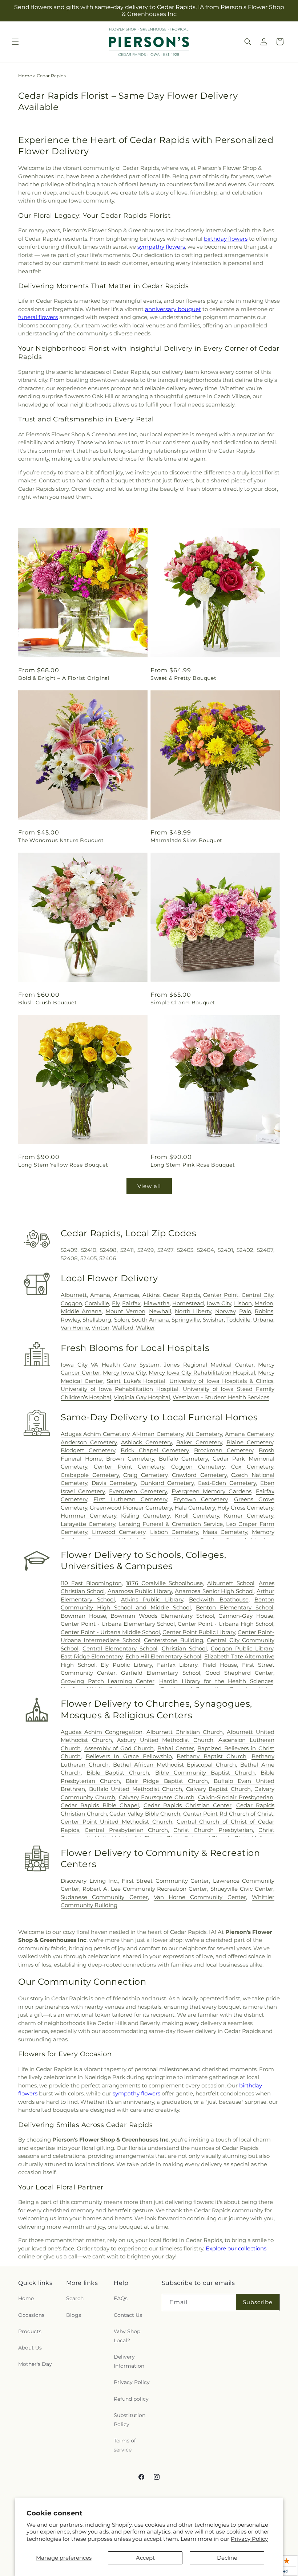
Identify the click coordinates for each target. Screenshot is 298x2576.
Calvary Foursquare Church (157, 1797)
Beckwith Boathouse (219, 1599)
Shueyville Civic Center (242, 1889)
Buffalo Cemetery (184, 1459)
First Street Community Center (166, 1881)
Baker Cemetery (199, 1442)
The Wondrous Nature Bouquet (61, 840)
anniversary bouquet (173, 309)
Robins (264, 1311)
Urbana (263, 1320)
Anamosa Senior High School (214, 1591)
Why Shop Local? (127, 2336)
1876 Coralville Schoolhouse (165, 1583)
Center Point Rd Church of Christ (228, 1814)
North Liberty (193, 1311)
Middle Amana (81, 1311)
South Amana (150, 1320)
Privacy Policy (249, 2539)
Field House (220, 1665)
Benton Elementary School (235, 1607)
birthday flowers (226, 239)
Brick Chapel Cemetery (155, 1450)
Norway (225, 1311)
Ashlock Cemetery (146, 1442)
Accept (145, 2558)
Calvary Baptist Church (218, 1789)
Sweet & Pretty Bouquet (183, 678)
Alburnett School (231, 1583)
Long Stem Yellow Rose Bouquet (63, 1165)
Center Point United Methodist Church (116, 1822)
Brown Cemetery (130, 1459)
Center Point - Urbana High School (225, 1624)
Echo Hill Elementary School (164, 1656)
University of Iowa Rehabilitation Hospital (120, 1389)
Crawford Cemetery (199, 1475)
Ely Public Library (126, 1665)
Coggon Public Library (242, 1648)
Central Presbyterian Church (126, 1830)
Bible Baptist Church (118, 1773)
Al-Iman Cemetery (158, 1434)
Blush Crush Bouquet (47, 1003)
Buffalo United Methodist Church (136, 1789)
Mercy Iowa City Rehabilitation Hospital (202, 1373)
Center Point (221, 1295)
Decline (227, 2558)
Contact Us (128, 2315)
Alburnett (74, 1295)
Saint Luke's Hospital (136, 1381)
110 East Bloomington (91, 1583)
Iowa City (219, 1303)
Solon (122, 1320)
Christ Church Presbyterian (213, 1830)
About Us (30, 2348)
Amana (100, 1295)
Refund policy (131, 2399)
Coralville (97, 1303)
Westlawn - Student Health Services (221, 1397)
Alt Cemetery (204, 1434)
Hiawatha (157, 1303)
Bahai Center (176, 1748)
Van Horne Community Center (200, 1897)
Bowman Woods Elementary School (162, 1616)
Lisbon (243, 1303)
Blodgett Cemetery (88, 1450)
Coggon (71, 1303)
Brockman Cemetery (224, 1450)
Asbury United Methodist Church (165, 1740)
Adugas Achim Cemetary (95, 1434)
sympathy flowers (161, 247)
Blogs (74, 2315)
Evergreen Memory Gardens (212, 1491)
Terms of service (125, 2445)
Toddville (238, 1320)
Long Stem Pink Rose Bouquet (193, 1165)
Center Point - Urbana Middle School (110, 1632)
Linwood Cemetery (119, 1532)
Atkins (151, 1295)
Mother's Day (35, 2364)
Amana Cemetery (249, 1434)
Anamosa (126, 1295)
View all (149, 1186)
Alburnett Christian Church (185, 1732)
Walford (123, 1328)
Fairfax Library (177, 1665)
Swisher (213, 1320)
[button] (15, 42)
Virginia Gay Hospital (142, 1397)
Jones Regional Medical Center (209, 1365)
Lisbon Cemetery (174, 1532)
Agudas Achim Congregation (102, 1732)
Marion (264, 1303)
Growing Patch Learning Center (108, 1681)
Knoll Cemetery (197, 1516)
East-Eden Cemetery (227, 1483)
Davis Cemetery (114, 1483)
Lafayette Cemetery (88, 1524)
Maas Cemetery (225, 1532)
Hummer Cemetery (88, 1516)
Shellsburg (97, 1320)
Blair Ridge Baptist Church (167, 1781)
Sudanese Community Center (104, 1897)
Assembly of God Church (119, 1748)
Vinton (100, 1328)
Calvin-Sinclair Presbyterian (236, 1797)
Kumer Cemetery (249, 1516)
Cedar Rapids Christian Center (188, 1805)
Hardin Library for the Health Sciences (216, 1681)
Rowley (70, 1320)
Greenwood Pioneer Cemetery (131, 1508)
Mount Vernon (125, 1311)
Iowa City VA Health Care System (110, 1365)
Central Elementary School (120, 1648)
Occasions (31, 2315)
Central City (257, 1295)
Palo (245, 1311)
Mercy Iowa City (124, 1373)
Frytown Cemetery (200, 1499)
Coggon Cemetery (198, 1467)
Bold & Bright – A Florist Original (64, 678)
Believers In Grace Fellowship (129, 1756)
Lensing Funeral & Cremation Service (171, 1524)
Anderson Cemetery (89, 1442)
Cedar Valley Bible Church (145, 1814)
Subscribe (258, 2302)
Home (25, 76)
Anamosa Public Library (140, 1591)
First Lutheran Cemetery (130, 1499)
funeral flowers (38, 317)
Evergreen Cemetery (138, 1491)
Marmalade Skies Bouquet (186, 840)
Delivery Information (129, 2361)
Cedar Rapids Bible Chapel (100, 1805)
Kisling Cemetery (145, 1516)
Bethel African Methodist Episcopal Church (175, 1765)
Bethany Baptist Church (212, 1756)
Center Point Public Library (199, 1632)
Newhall (160, 1311)
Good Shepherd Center (239, 1673)
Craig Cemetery (145, 1475)
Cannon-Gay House (246, 1616)
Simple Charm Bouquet (183, 1003)
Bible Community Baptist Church (205, 1773)
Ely (116, 1303)
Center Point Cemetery (129, 1467)
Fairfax (131, 1303)
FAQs (121, 2298)
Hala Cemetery (195, 1508)
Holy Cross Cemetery (245, 1508)
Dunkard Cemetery (167, 1483)
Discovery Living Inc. (89, 1881)
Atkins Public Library (152, 1599)
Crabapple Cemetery (90, 1475)
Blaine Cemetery (250, 1442)
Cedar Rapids (181, 1295)
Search (75, 2298)
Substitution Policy (130, 2420)
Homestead (188, 1303)
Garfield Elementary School (161, 1673)
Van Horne (75, 1328)
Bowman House (83, 1616)
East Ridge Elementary (92, 1656)
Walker (146, 1328)
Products (30, 2331)
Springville (186, 1320)
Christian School (184, 1648)
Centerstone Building (173, 1640)
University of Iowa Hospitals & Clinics (222, 1381)
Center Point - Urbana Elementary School (118, 1624)
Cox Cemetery (252, 1467)
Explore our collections (236, 2248)
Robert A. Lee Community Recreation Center (145, 1889)
